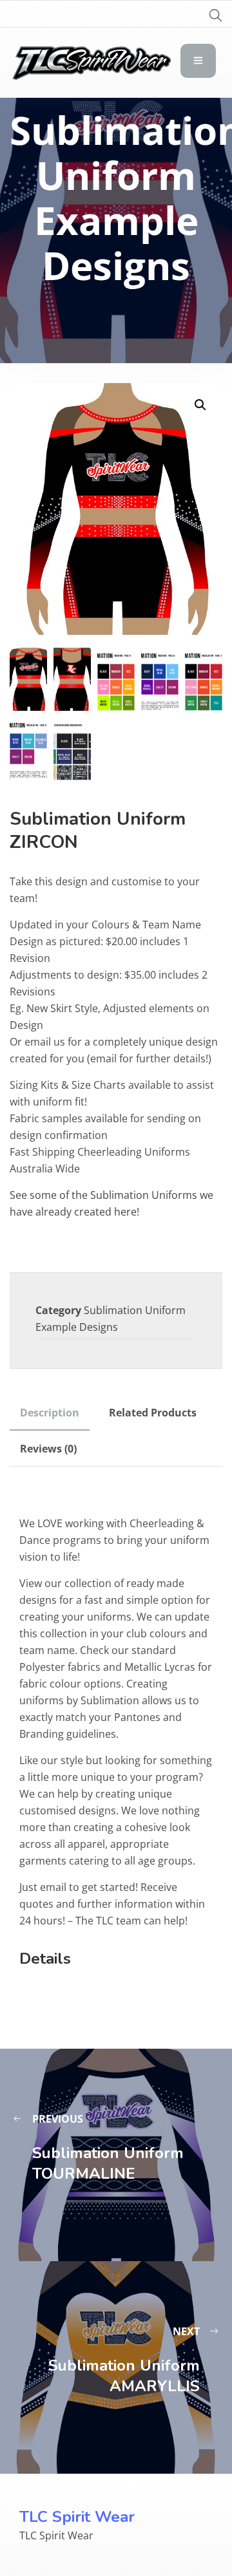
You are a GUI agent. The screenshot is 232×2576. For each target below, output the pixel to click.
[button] (200, 405)
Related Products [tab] (153, 1413)
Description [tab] (50, 1413)
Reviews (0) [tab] (48, 1449)
